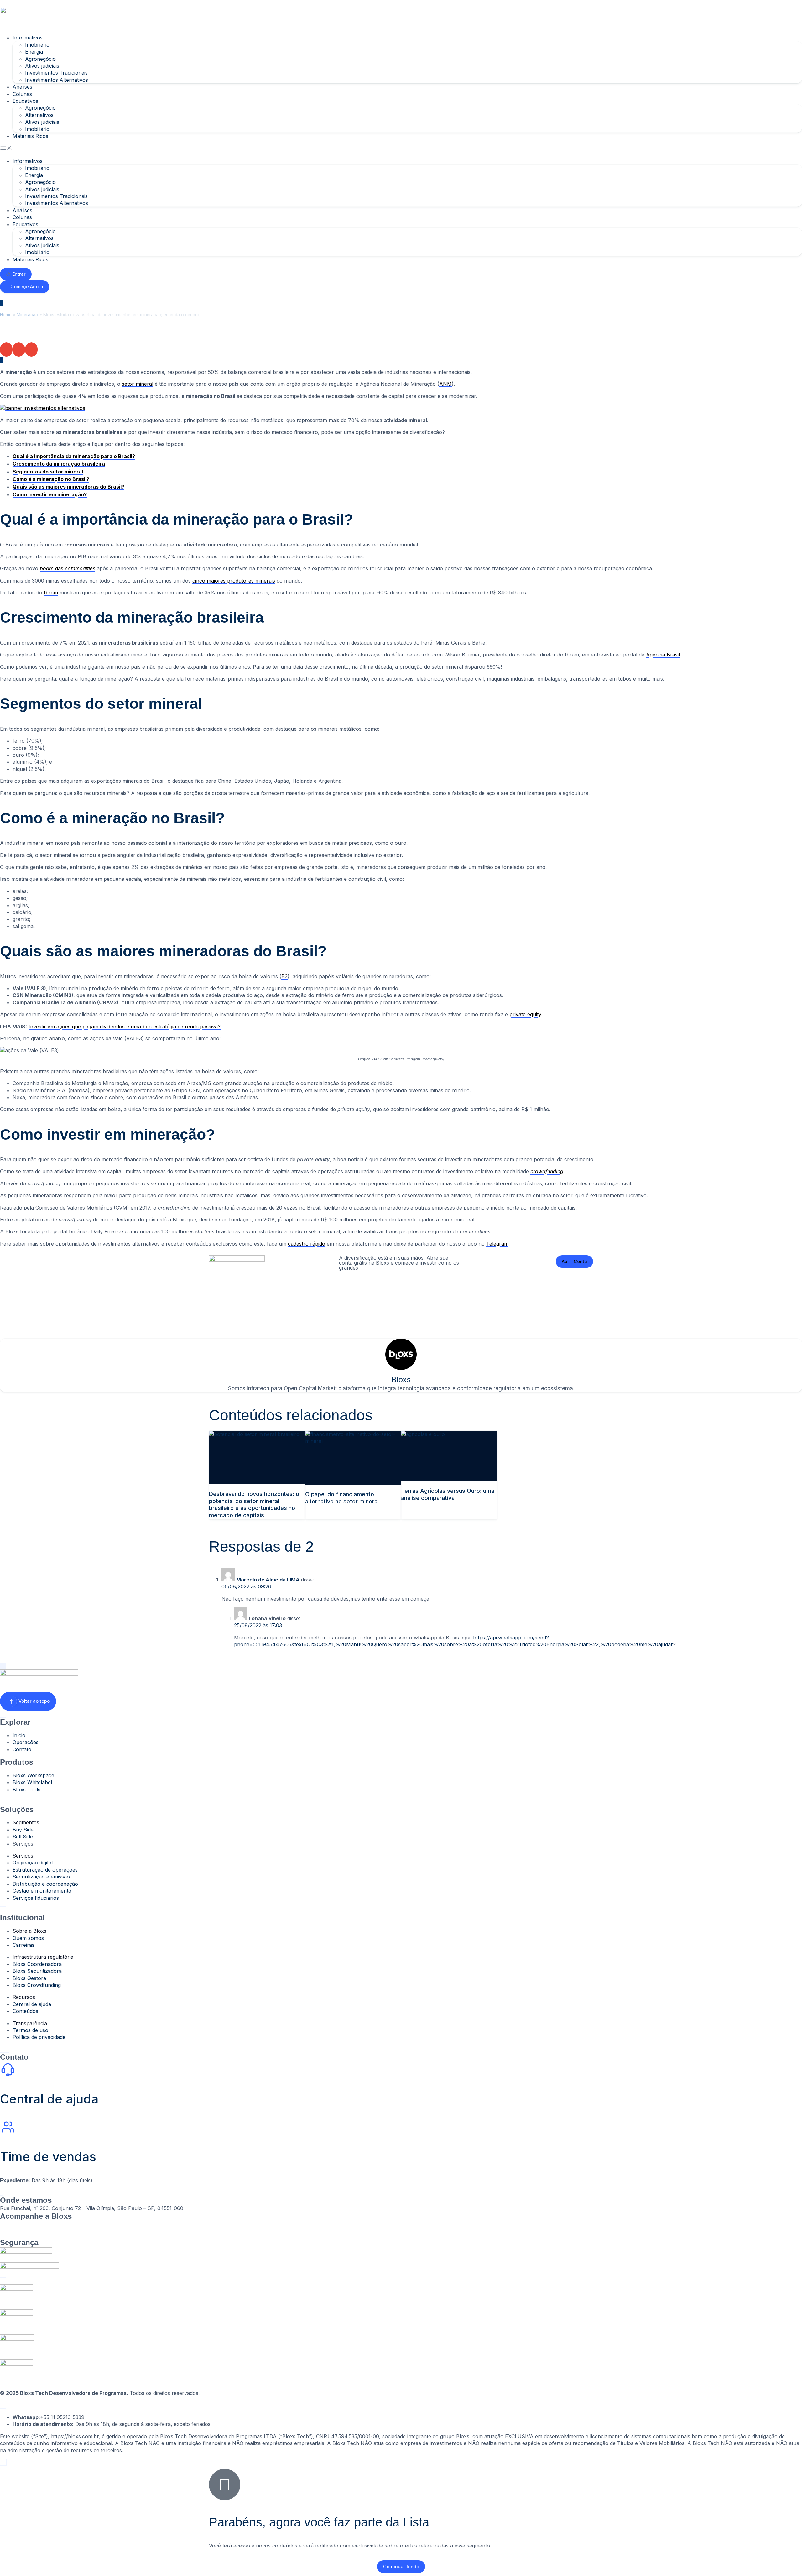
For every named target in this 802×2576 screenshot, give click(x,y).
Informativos (28, 38)
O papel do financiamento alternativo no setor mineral (342, 1498)
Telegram (497, 1244)
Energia (34, 52)
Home (6, 315)
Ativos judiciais (42, 66)
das (68, 568)
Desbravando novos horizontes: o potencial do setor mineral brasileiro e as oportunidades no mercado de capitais (254, 1505)
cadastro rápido (307, 1244)
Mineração (27, 315)
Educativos (25, 101)
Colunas (22, 94)
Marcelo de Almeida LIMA (268, 1580)
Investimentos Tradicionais (56, 73)
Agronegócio (40, 59)
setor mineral (138, 384)
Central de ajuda (49, 2099)
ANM (445, 384)
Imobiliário (37, 45)
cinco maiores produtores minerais (234, 581)
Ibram (51, 593)
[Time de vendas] (8, 2127)
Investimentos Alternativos (57, 80)
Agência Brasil (663, 655)
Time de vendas (48, 2157)
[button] (401, 149)
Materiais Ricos (30, 136)
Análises (22, 87)
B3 (284, 976)
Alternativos (39, 115)
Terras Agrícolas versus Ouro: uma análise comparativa (448, 1494)
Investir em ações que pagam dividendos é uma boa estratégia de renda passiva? (125, 1027)
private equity (525, 1014)
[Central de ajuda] (8, 2070)
